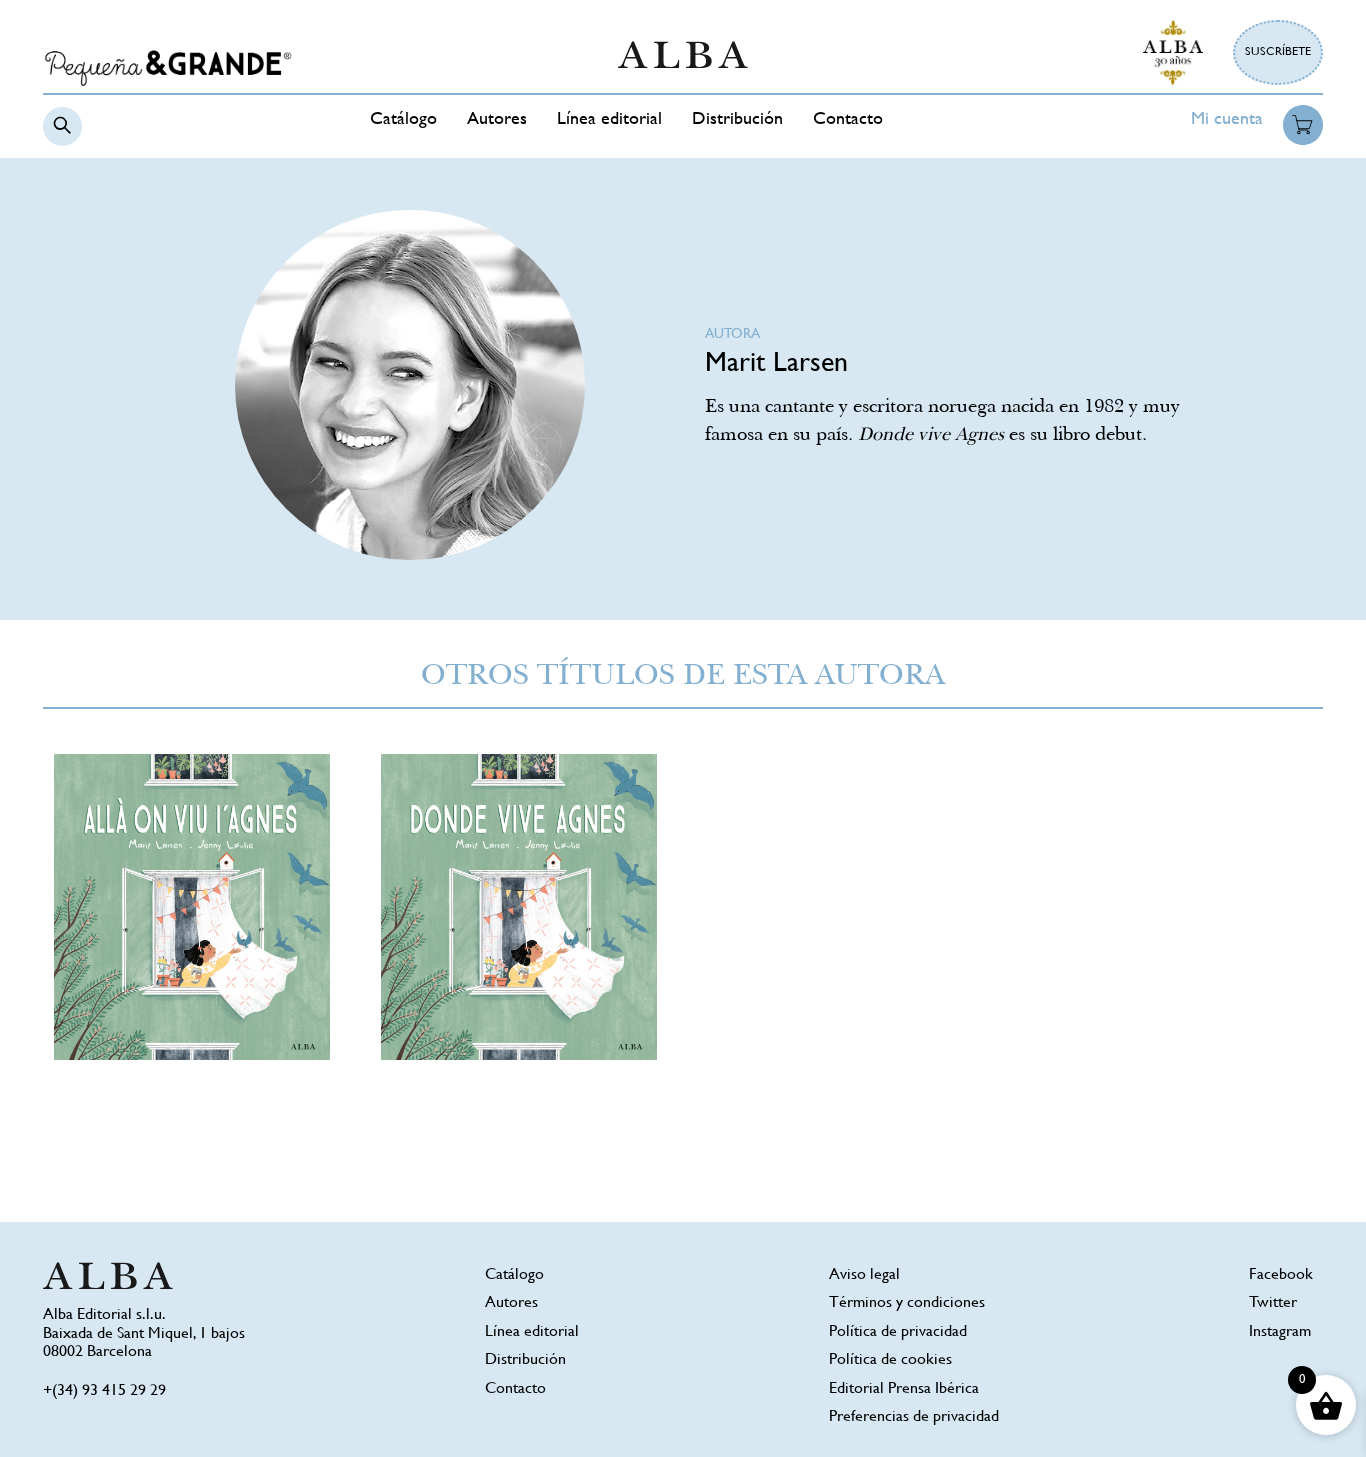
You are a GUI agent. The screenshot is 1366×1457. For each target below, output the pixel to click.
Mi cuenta (1227, 120)
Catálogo (403, 120)
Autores (497, 120)
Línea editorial (609, 120)
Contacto (848, 120)
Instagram (1280, 1332)
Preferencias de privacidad (914, 1417)
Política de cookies (890, 1360)
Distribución (737, 120)
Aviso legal (864, 1275)
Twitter (1273, 1303)
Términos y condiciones (907, 1303)
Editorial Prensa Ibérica (904, 1389)
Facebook (1281, 1275)
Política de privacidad (898, 1332)
